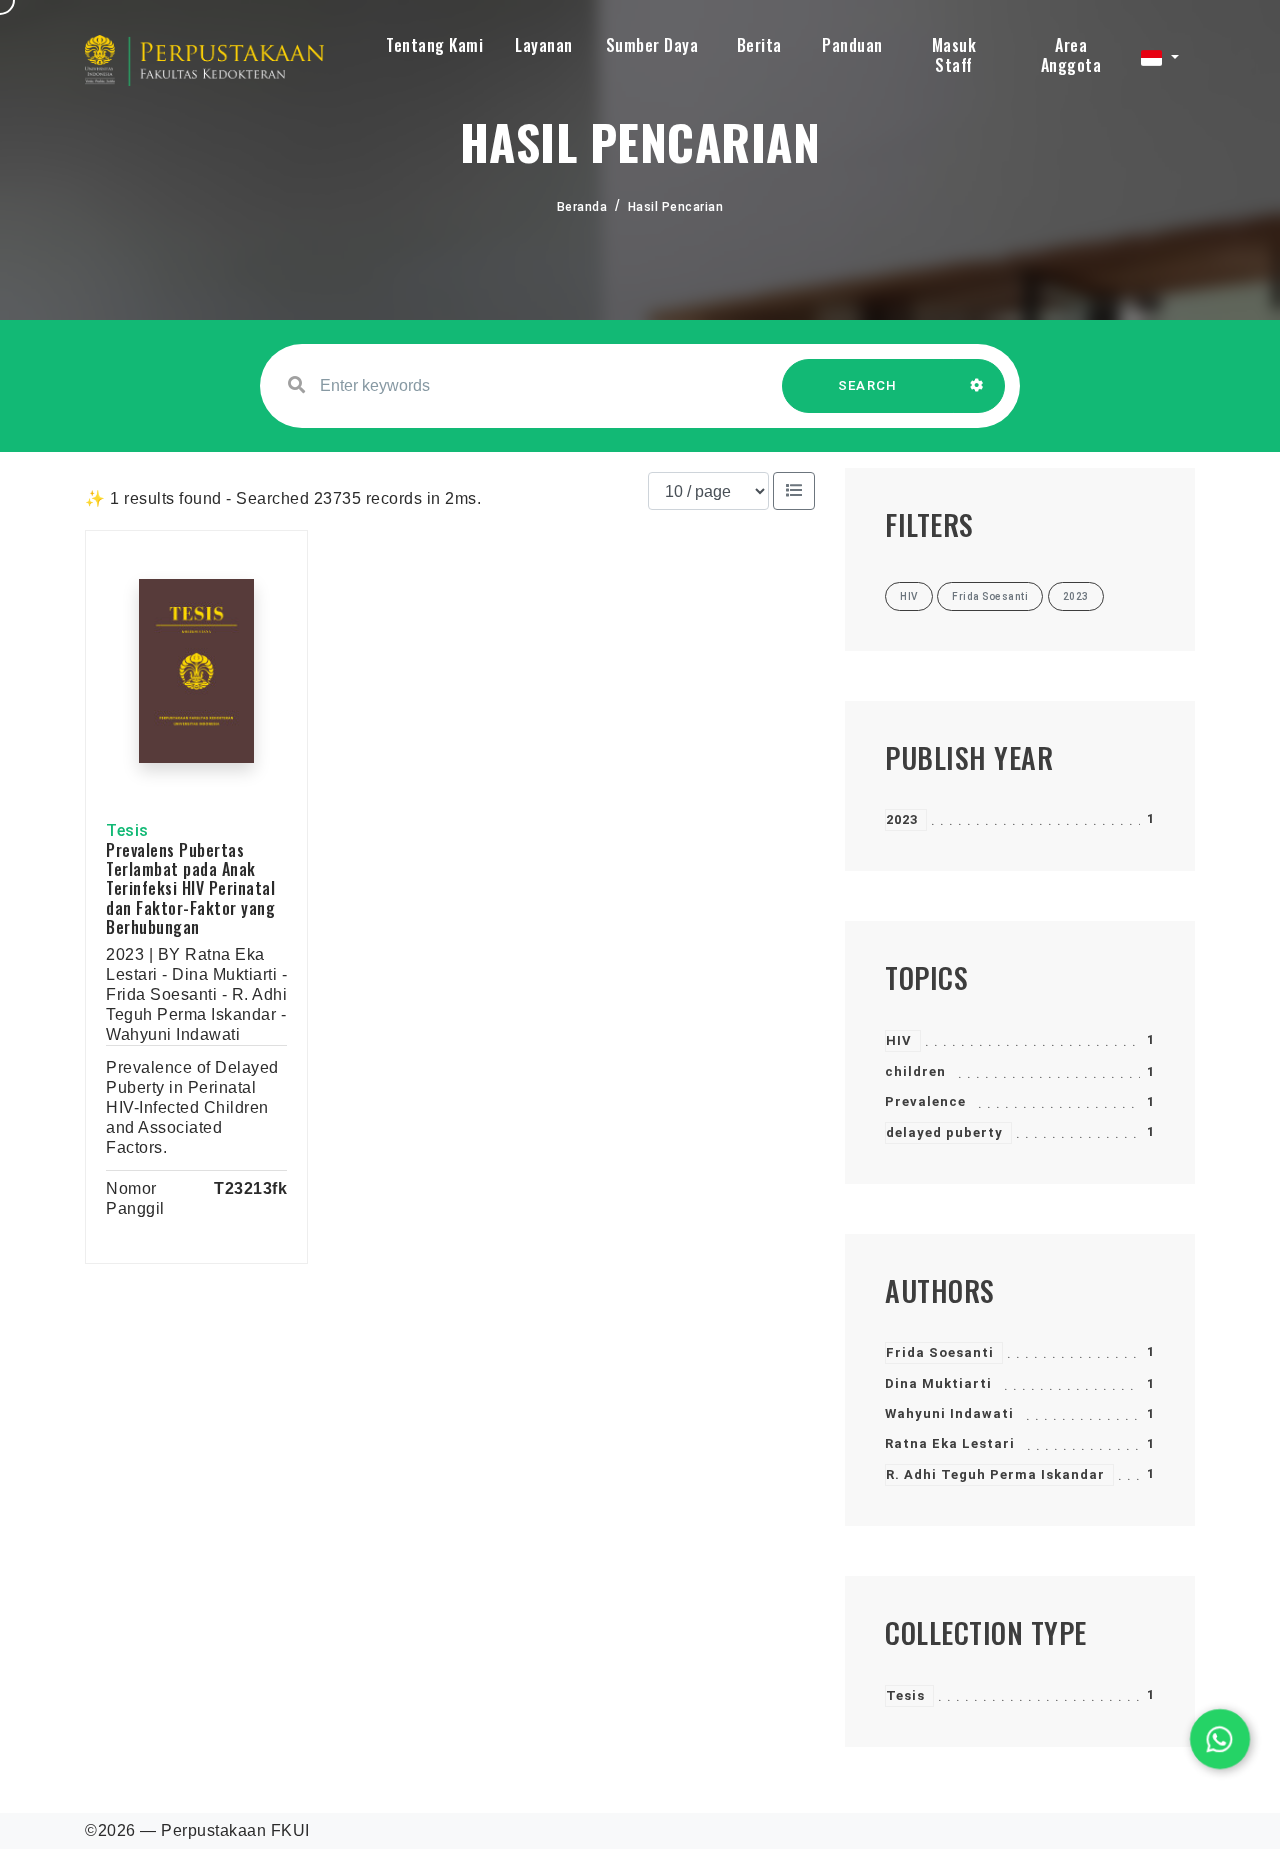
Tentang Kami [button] (434, 45)
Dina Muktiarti (938, 1383)
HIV (899, 1040)
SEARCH (868, 385)
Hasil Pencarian (676, 207)
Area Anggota (1071, 55)
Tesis (905, 1695)
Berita (759, 45)
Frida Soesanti (940, 1352)
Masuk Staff (954, 55)
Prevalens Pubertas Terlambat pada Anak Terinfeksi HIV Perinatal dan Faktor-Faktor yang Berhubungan (190, 888)
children (915, 1071)
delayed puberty (944, 1132)
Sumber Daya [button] (652, 45)
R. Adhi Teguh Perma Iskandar (995, 1474)
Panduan (852, 45)
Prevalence (925, 1101)
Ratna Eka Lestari (950, 1443)
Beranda (582, 207)
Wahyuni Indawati (949, 1413)
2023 (902, 819)
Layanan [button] (544, 45)
